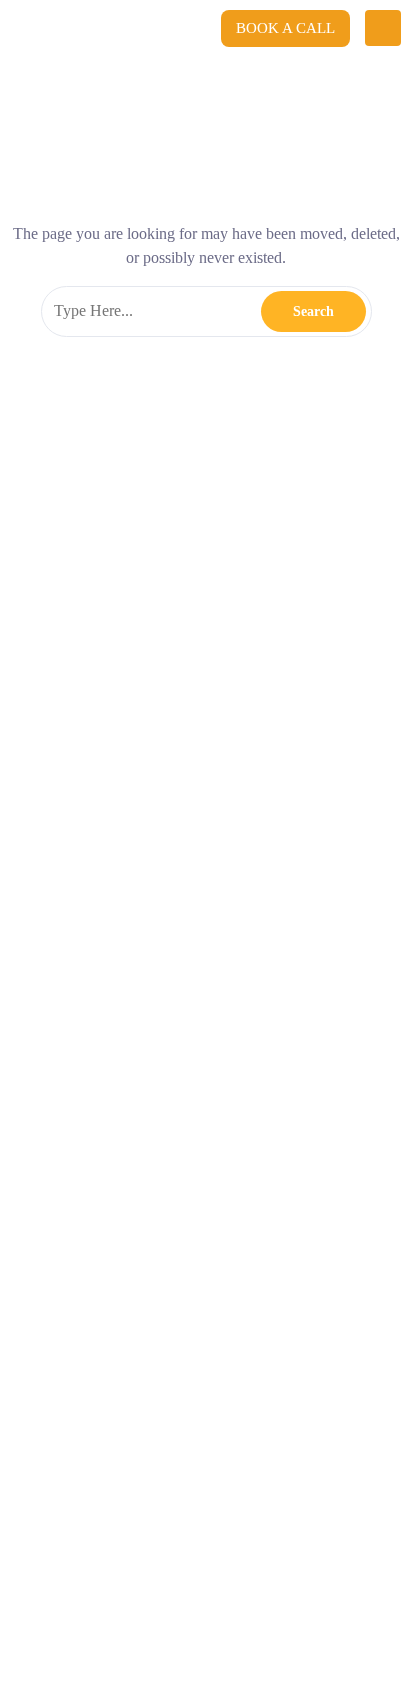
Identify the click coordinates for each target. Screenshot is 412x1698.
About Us (54, 1028)
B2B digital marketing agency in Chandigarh (124, 1223)
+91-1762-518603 (246, 595)
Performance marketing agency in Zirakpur (120, 1542)
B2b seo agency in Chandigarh (282, 1252)
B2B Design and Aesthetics (118, 895)
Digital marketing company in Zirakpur (111, 1339)
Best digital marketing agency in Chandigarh (123, 1484)
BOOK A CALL (285, 28)
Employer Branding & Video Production (166, 801)
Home (41, 981)
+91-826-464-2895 (121, 595)
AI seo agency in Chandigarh (314, 1484)
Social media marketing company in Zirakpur (125, 1368)
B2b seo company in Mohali (86, 1281)
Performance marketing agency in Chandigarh (127, 1513)
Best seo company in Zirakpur (90, 1310)
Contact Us (59, 1122)
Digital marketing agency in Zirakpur (106, 1252)
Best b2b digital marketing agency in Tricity (122, 1426)
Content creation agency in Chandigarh (110, 1455)
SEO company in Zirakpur (232, 1281)
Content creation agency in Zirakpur (303, 1455)
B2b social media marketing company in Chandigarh (142, 1397)
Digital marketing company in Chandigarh (277, 1310)
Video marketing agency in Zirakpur (104, 1571)
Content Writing (77, 754)
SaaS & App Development (115, 848)
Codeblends (195, 104)
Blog (36, 1075)
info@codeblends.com (132, 551)
